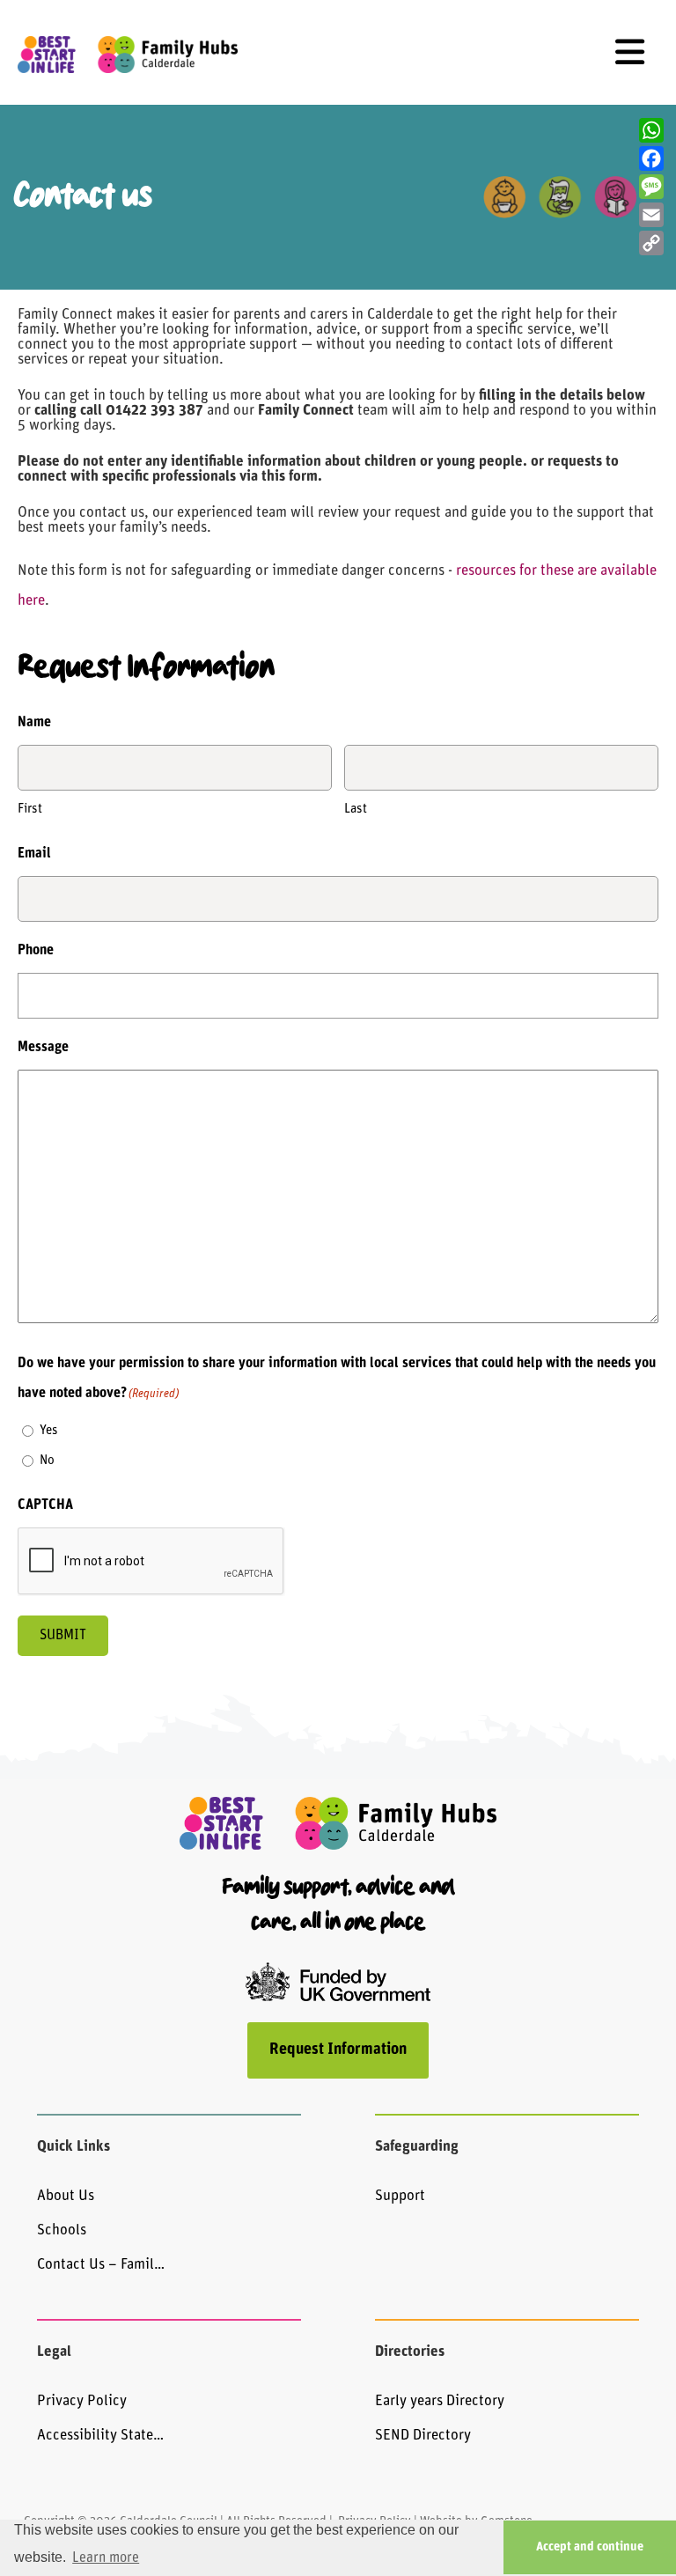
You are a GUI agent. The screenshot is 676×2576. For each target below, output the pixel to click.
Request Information (338, 2050)
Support (400, 2196)
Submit (63, 1636)
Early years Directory (440, 2401)
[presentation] (151, 1562)
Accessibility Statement (103, 2436)
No (47, 1461)
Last (356, 810)
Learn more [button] (106, 2558)
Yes (49, 1431)
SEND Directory (423, 2436)
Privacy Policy (82, 2401)
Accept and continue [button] (590, 2547)
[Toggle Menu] (630, 52)
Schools (62, 2230)
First (30, 810)
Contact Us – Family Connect (103, 2265)
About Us (66, 2196)
